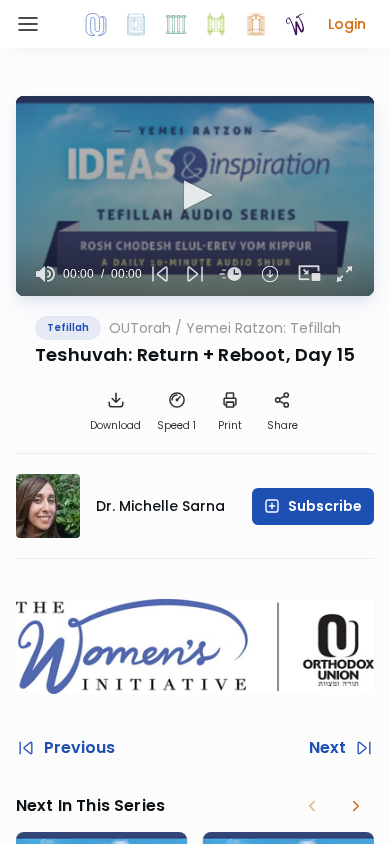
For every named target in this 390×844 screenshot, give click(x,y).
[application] (195, 196)
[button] (347, 24)
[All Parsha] (216, 24)
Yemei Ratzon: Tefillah (263, 328)
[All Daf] (256, 24)
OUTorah (140, 328)
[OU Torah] (96, 24)
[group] (45, 274)
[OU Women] (296, 24)
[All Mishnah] (136, 24)
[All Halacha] (176, 24)
